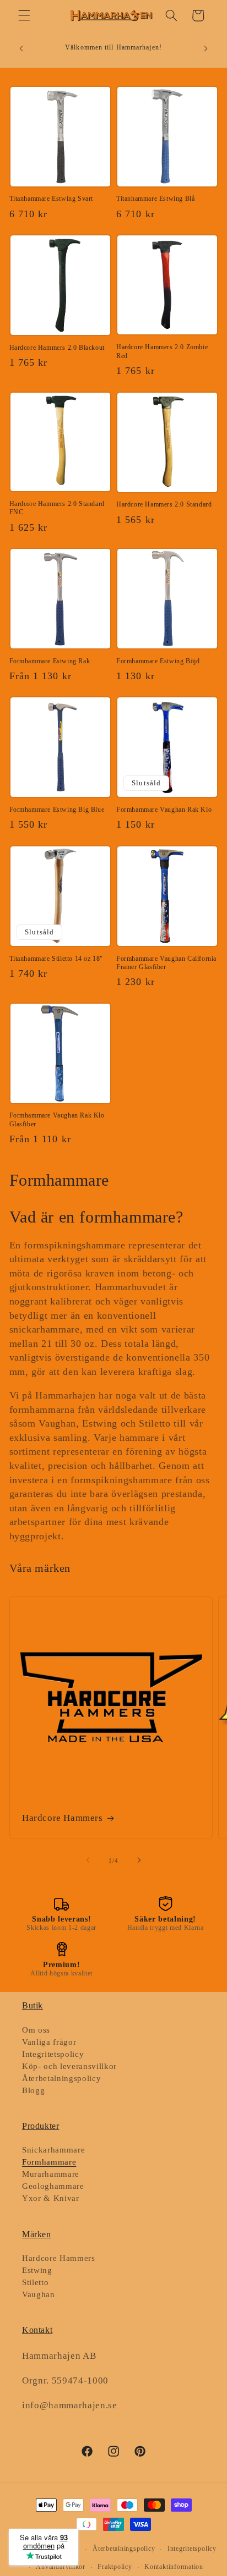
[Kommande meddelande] (206, 49)
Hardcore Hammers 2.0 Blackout (57, 348)
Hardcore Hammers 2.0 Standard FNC (57, 508)
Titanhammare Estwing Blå (155, 199)
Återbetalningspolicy (61, 2078)
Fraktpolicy (115, 2567)
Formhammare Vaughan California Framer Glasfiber (166, 963)
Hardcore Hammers (63, 1818)
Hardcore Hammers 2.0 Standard (164, 504)
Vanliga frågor (49, 2042)
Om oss (36, 2030)
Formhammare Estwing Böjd (158, 661)
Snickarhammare (53, 2150)
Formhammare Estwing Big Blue (57, 810)
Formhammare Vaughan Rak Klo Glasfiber (57, 1120)
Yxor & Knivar (51, 2198)
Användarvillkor (61, 2567)
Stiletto (35, 2282)
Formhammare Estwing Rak (50, 661)
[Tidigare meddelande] (21, 49)
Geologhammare (53, 2186)
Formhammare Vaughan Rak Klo (164, 810)
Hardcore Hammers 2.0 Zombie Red (162, 351)
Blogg (33, 2090)
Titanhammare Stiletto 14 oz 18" (56, 959)
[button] (24, 15)
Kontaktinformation (174, 2567)
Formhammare (49, 2162)
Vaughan (39, 2294)
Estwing (37, 2270)
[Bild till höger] (139, 1861)
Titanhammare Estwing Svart (52, 199)
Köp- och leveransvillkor (69, 2066)
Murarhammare (51, 2174)
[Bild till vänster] (88, 1861)
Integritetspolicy (53, 2054)
